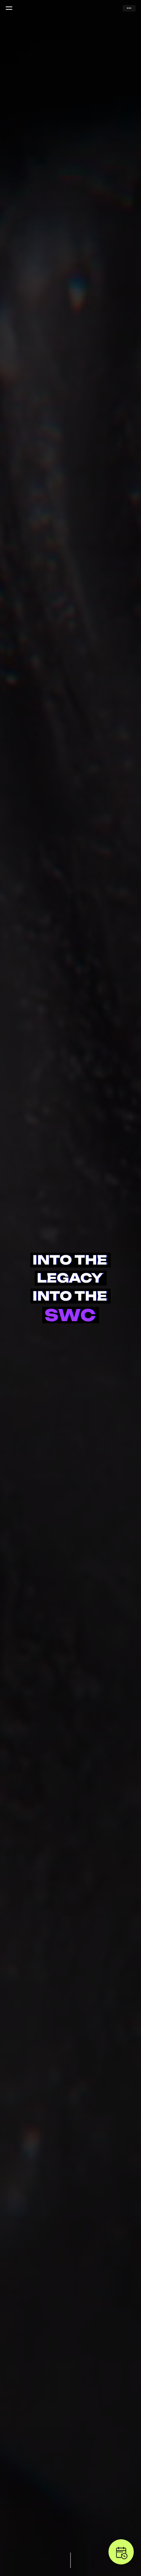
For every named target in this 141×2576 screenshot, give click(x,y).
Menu (9, 8)
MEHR (129, 8)
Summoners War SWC (70, 8)
